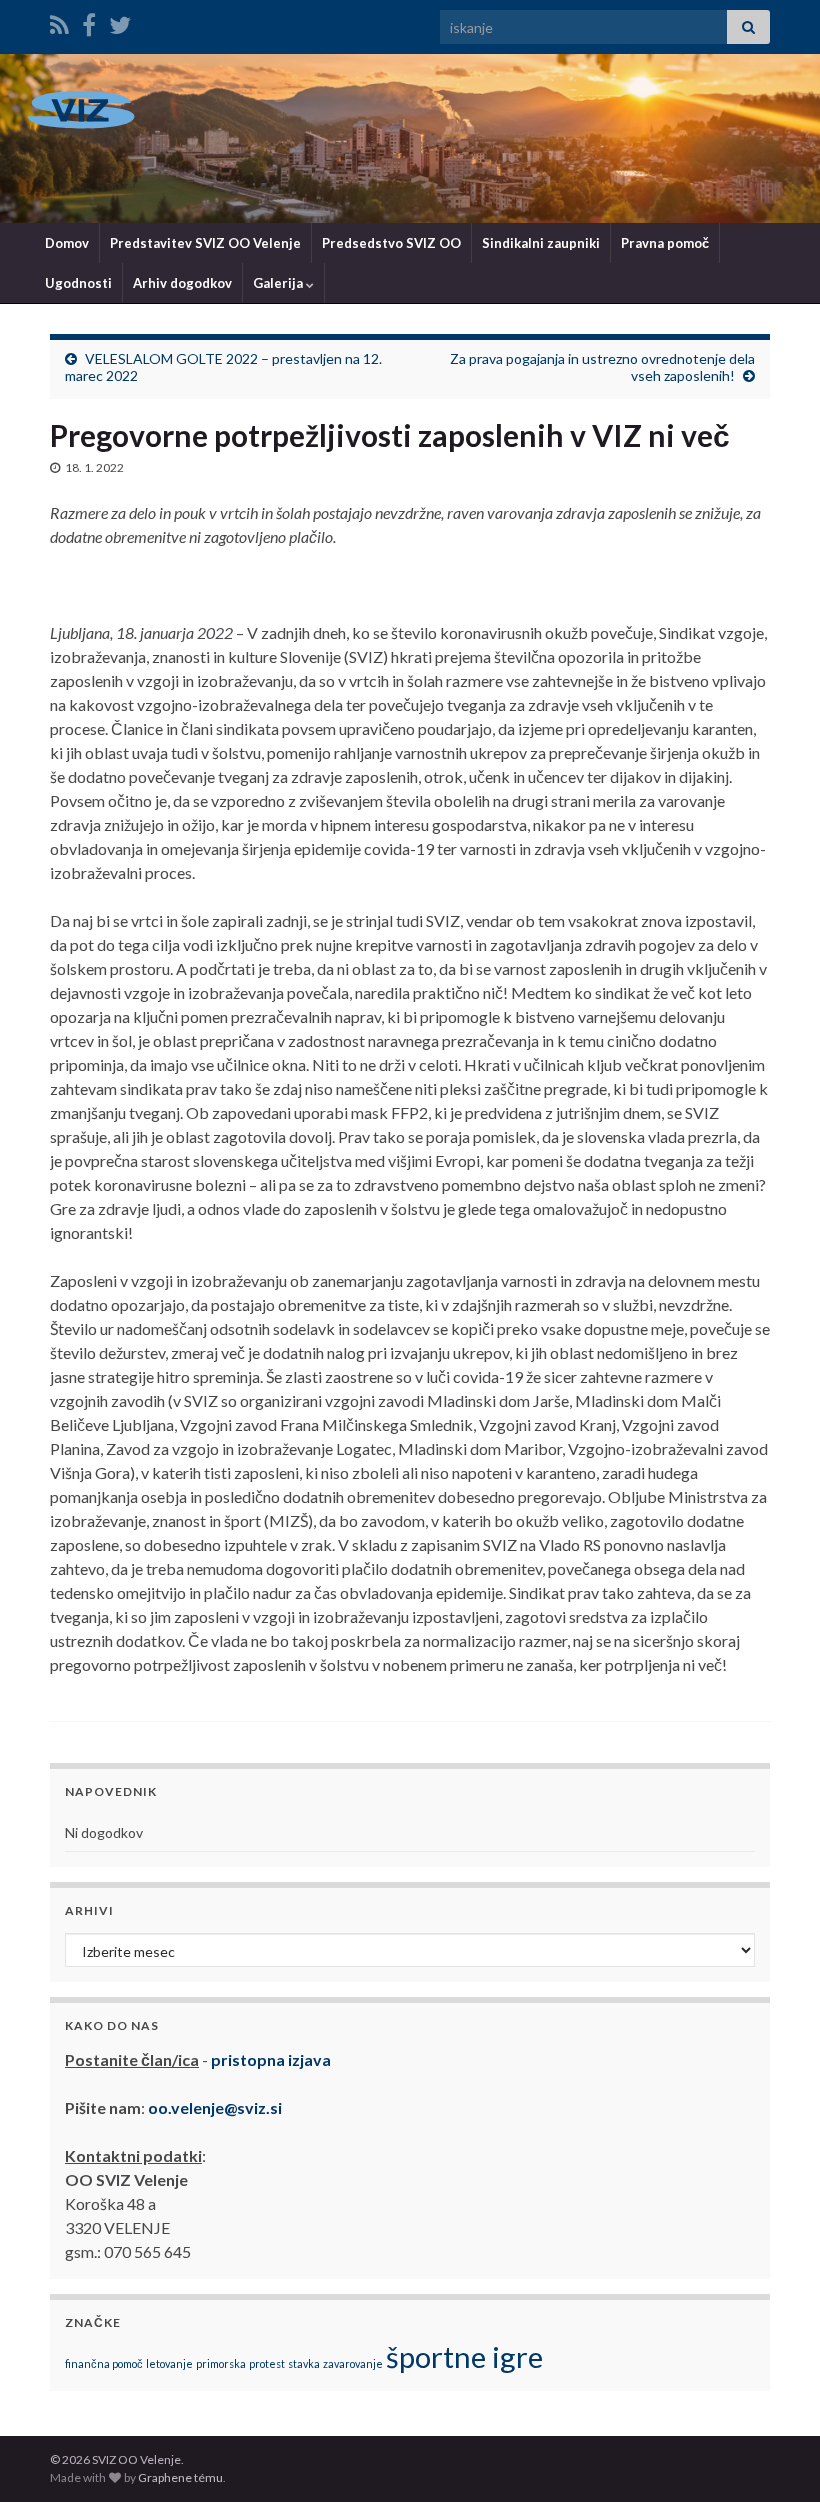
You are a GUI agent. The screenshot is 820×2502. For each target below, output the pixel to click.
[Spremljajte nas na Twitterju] (120, 21)
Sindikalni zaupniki (541, 243)
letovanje (169, 2363)
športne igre (464, 2356)
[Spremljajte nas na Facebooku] (89, 21)
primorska (221, 2363)
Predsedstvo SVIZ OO (391, 243)
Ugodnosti (78, 283)
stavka (304, 2363)
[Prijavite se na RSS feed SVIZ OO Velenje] (59, 21)
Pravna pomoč (665, 243)
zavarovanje (353, 2363)
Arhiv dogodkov (182, 283)
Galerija (279, 283)
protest (267, 2363)
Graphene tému (180, 2477)
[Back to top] (775, 2457)
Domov (67, 243)
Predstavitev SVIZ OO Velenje (205, 243)
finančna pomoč (104, 2363)
